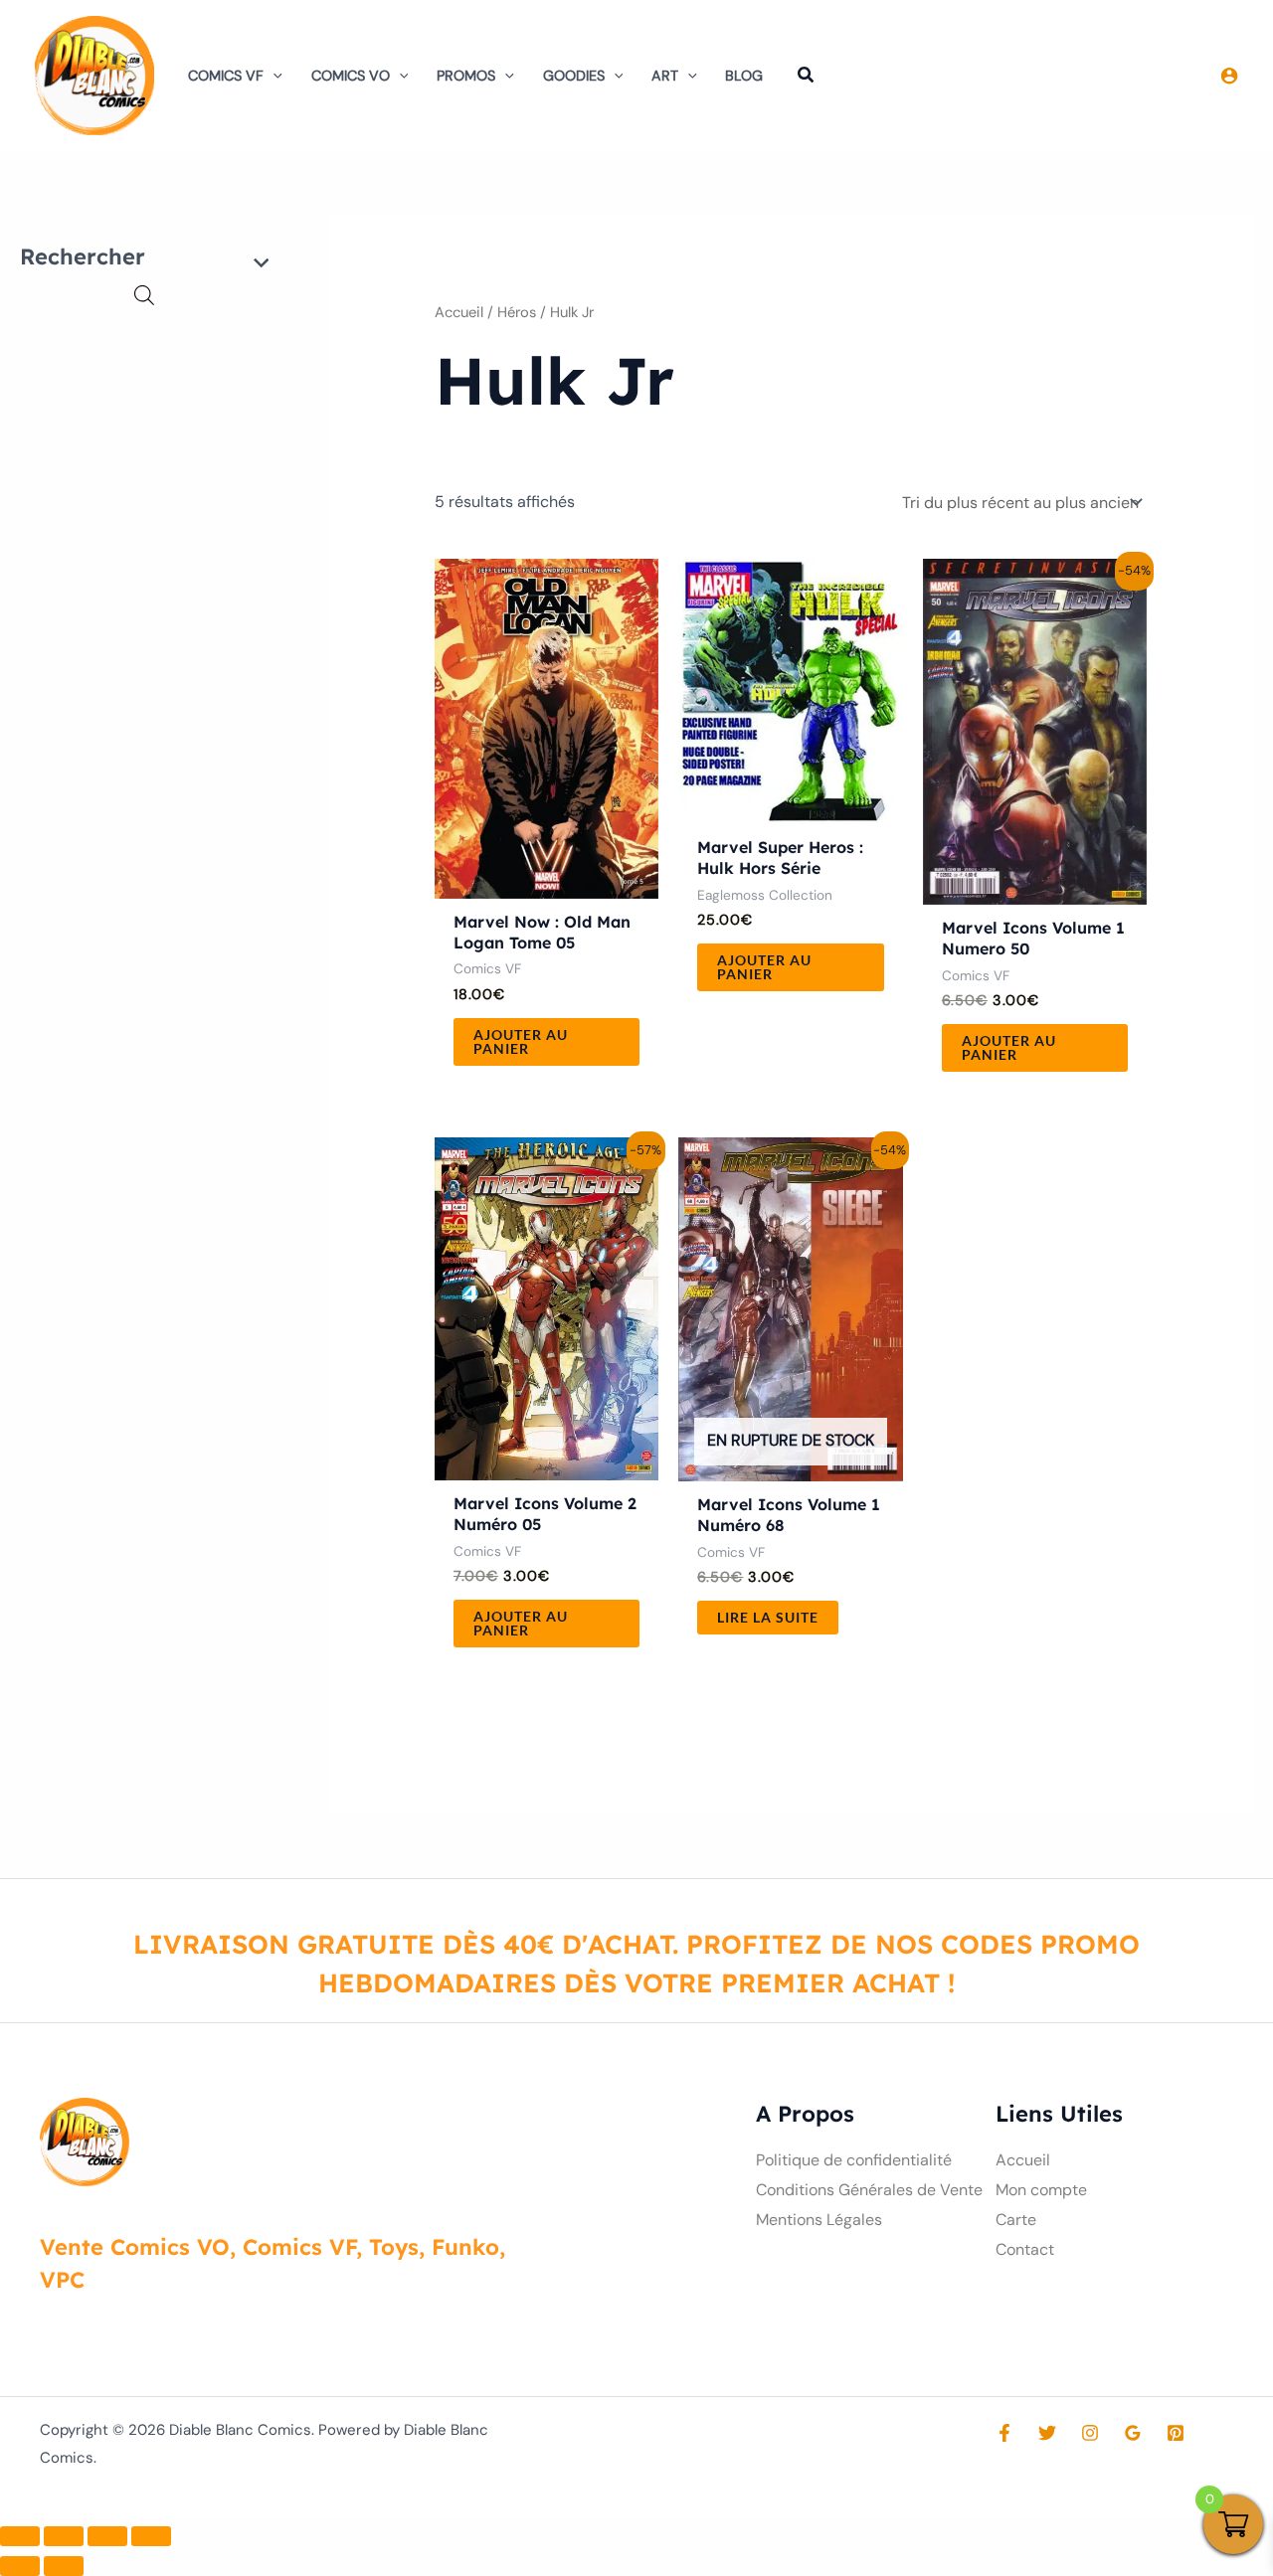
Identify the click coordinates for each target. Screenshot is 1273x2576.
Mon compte (1041, 2190)
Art (665, 76)
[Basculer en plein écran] (64, 2536)
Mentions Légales (819, 2220)
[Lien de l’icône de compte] (1229, 76)
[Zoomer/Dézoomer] (20, 2536)
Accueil (459, 312)
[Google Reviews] (1133, 2433)
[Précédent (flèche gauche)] (20, 2566)
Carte (1016, 2220)
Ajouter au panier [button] (521, 1041)
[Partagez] (107, 2536)
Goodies (574, 76)
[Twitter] (1047, 2433)
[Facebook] (1004, 2433)
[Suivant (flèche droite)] (64, 2566)
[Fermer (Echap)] (151, 2536)
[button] (273, 76)
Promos (466, 76)
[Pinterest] (1176, 2433)
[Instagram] (1090, 2433)
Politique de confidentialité (854, 2160)
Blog (744, 76)
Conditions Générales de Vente (869, 2190)
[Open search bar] (144, 295)
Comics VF (226, 76)
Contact (1025, 2249)
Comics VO (351, 76)
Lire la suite (768, 1617)
